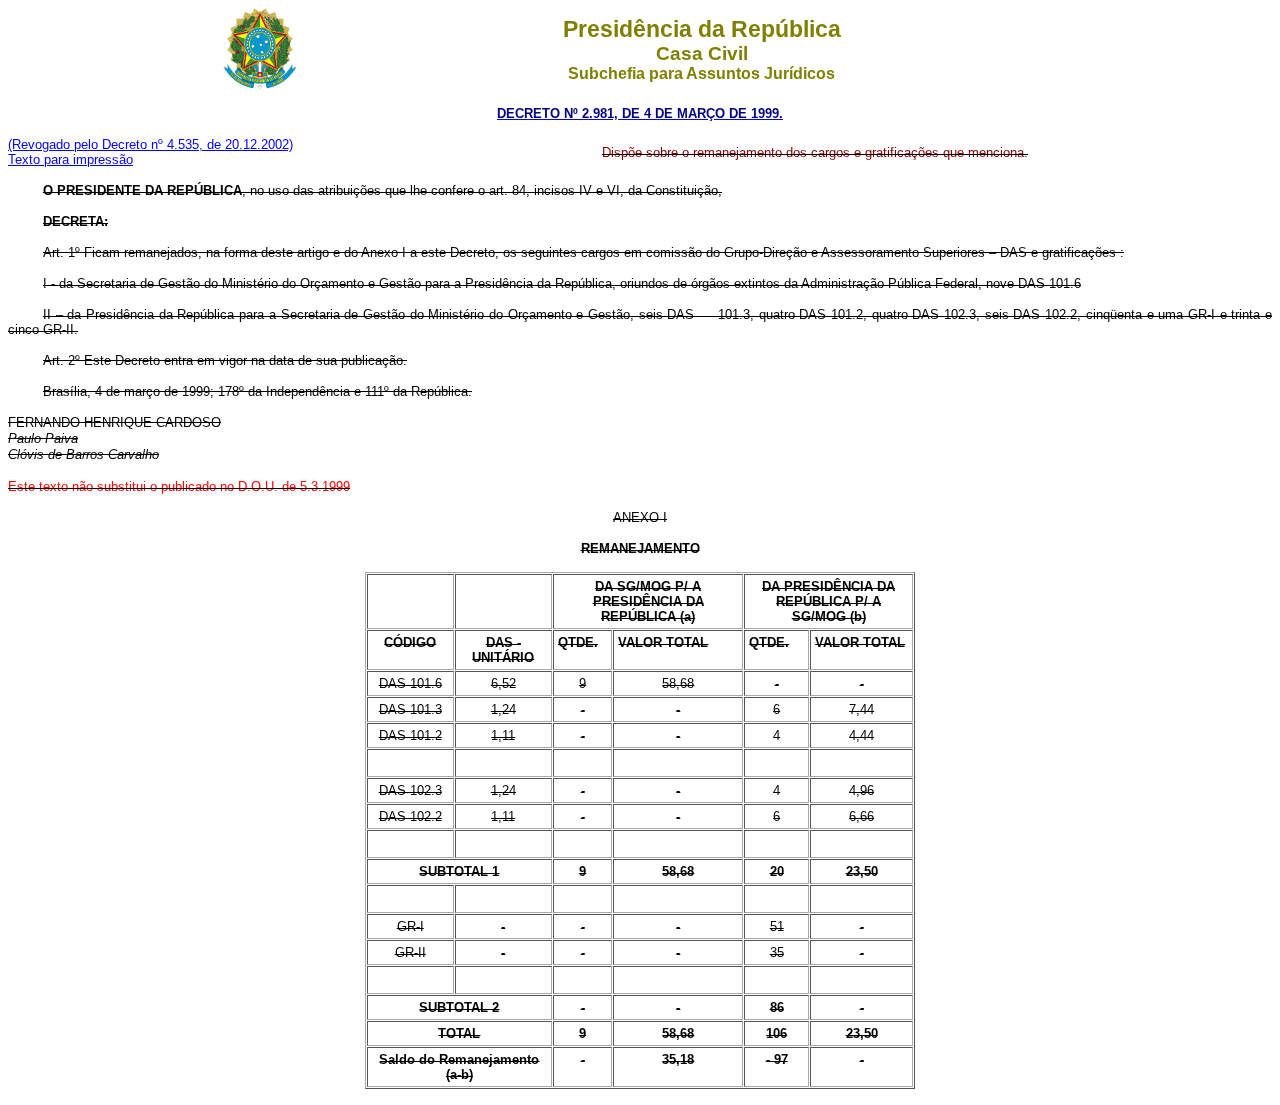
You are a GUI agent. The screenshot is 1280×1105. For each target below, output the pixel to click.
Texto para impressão (70, 159)
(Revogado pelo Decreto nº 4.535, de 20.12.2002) (150, 144)
